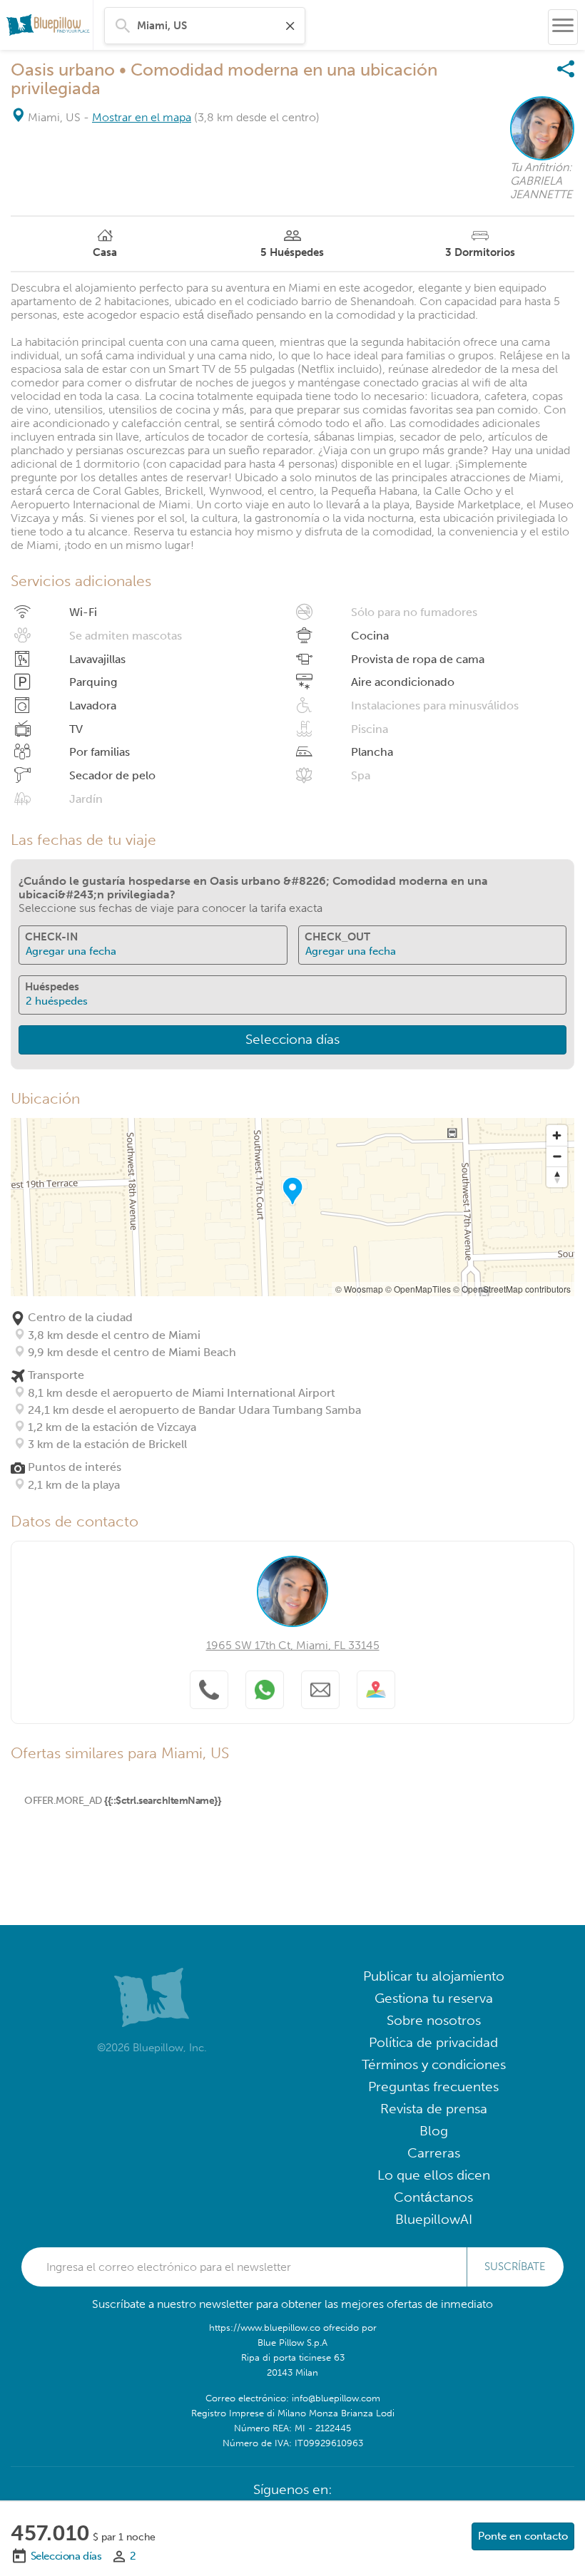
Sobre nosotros (434, 2020)
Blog (434, 2131)
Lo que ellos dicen (434, 2175)
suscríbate (515, 2267)
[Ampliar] (557, 1135)
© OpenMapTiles (418, 1289)
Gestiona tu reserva (434, 1998)
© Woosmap (359, 1289)
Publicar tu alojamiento (434, 1976)
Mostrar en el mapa (142, 117)
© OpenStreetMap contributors (512, 1289)
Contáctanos (433, 2197)
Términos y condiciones (434, 2064)
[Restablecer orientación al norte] (557, 1177)
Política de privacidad (433, 2042)
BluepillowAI (434, 2219)
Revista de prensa (434, 2109)
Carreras (434, 2153)
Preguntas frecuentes (433, 2087)
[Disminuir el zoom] (557, 1156)
